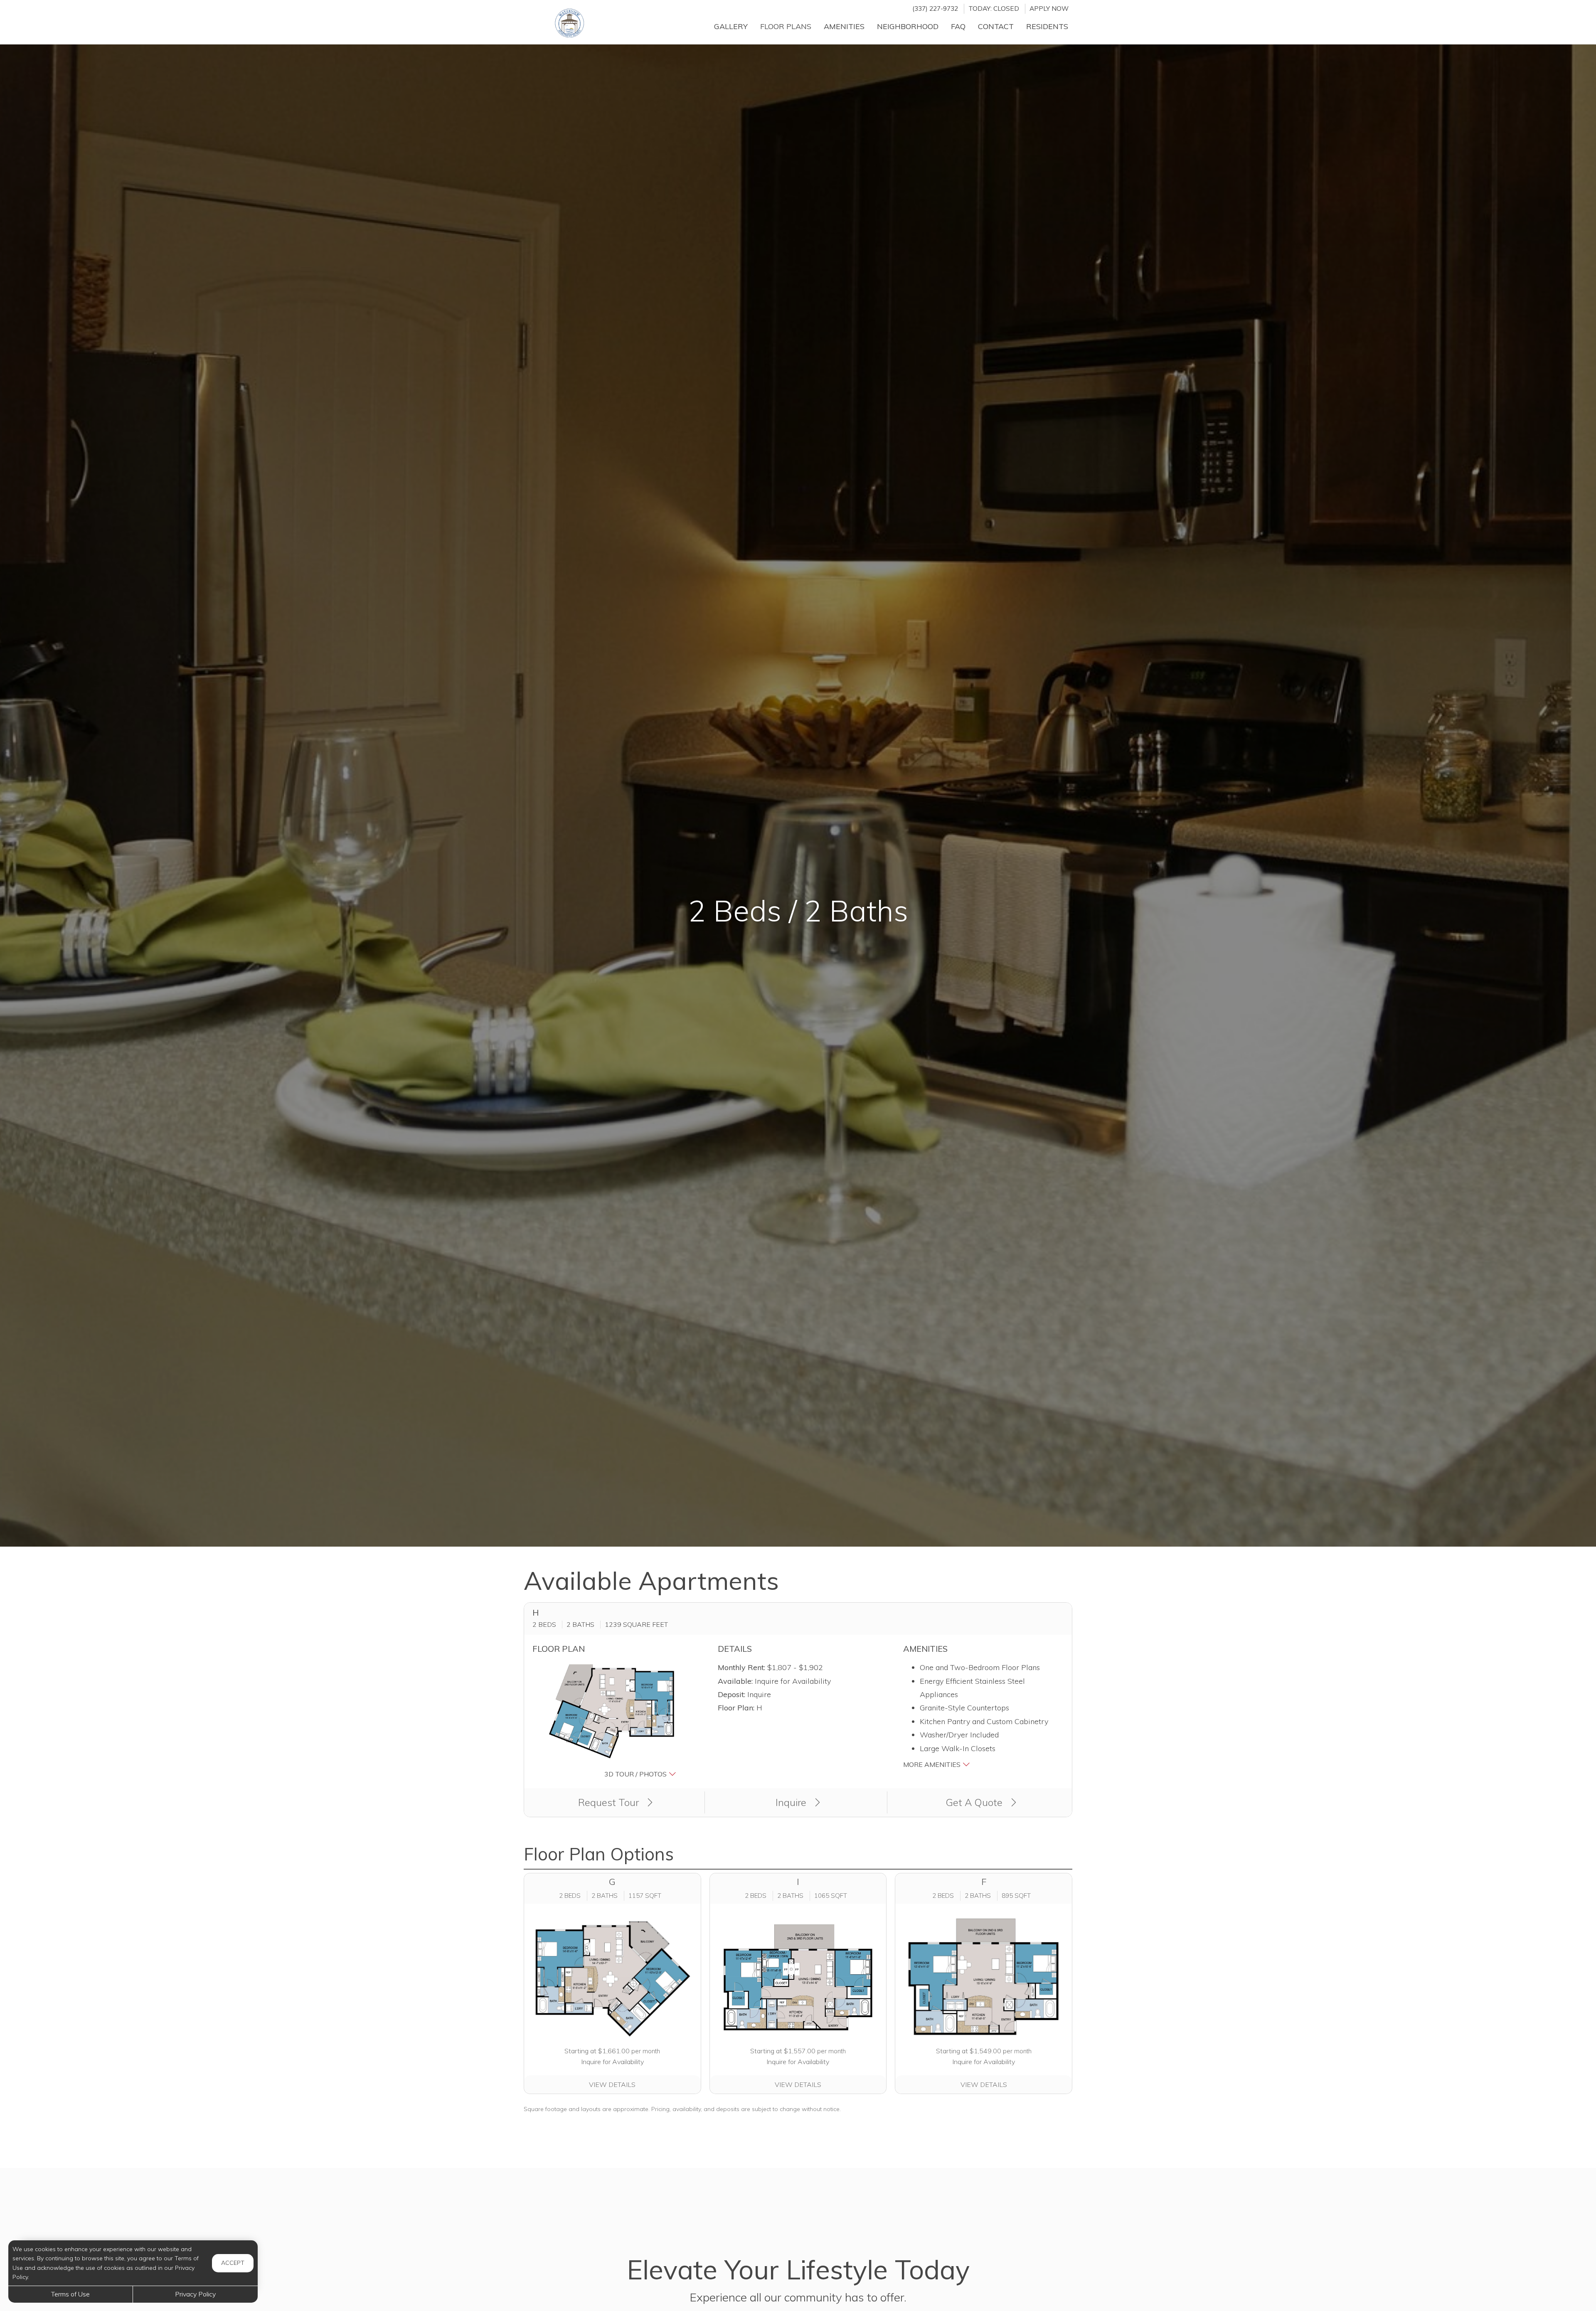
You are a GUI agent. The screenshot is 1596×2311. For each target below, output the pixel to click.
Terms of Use (70, 2294)
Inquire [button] (792, 1802)
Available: (735, 1681)
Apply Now (1049, 9)
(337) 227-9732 (935, 9)
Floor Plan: (736, 1708)
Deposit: (731, 1694)
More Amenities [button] (933, 1764)
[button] (613, 1720)
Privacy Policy (195, 2294)
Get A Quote (975, 1802)
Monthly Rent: (741, 1667)
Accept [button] (233, 2263)
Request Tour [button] (610, 1802)
